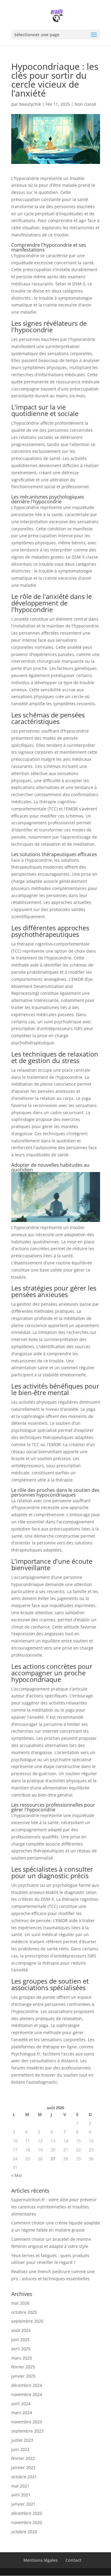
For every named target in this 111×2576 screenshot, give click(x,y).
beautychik (30, 104)
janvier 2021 (23, 2504)
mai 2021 (20, 2486)
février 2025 (23, 2367)
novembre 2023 (27, 2422)
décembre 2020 (27, 2513)
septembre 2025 (27, 2321)
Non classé (85, 104)
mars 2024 (22, 2413)
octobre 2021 (24, 2477)
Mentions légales (41, 2560)
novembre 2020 (27, 2522)
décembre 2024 (27, 2385)
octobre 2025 (24, 2312)
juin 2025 (20, 2339)
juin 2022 (20, 2449)
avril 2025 (21, 2349)
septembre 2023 (27, 2431)
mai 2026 (20, 2303)
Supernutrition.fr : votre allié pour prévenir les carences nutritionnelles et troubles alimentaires (54, 2207)
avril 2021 (21, 2495)
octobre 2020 (24, 2532)
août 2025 (21, 2330)
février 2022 (23, 2458)
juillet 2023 (22, 2440)
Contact (73, 2560)
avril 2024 (21, 2404)
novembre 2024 (27, 2394)
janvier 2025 (23, 2376)
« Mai (17, 2175)
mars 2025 (22, 2358)
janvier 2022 (23, 2467)
